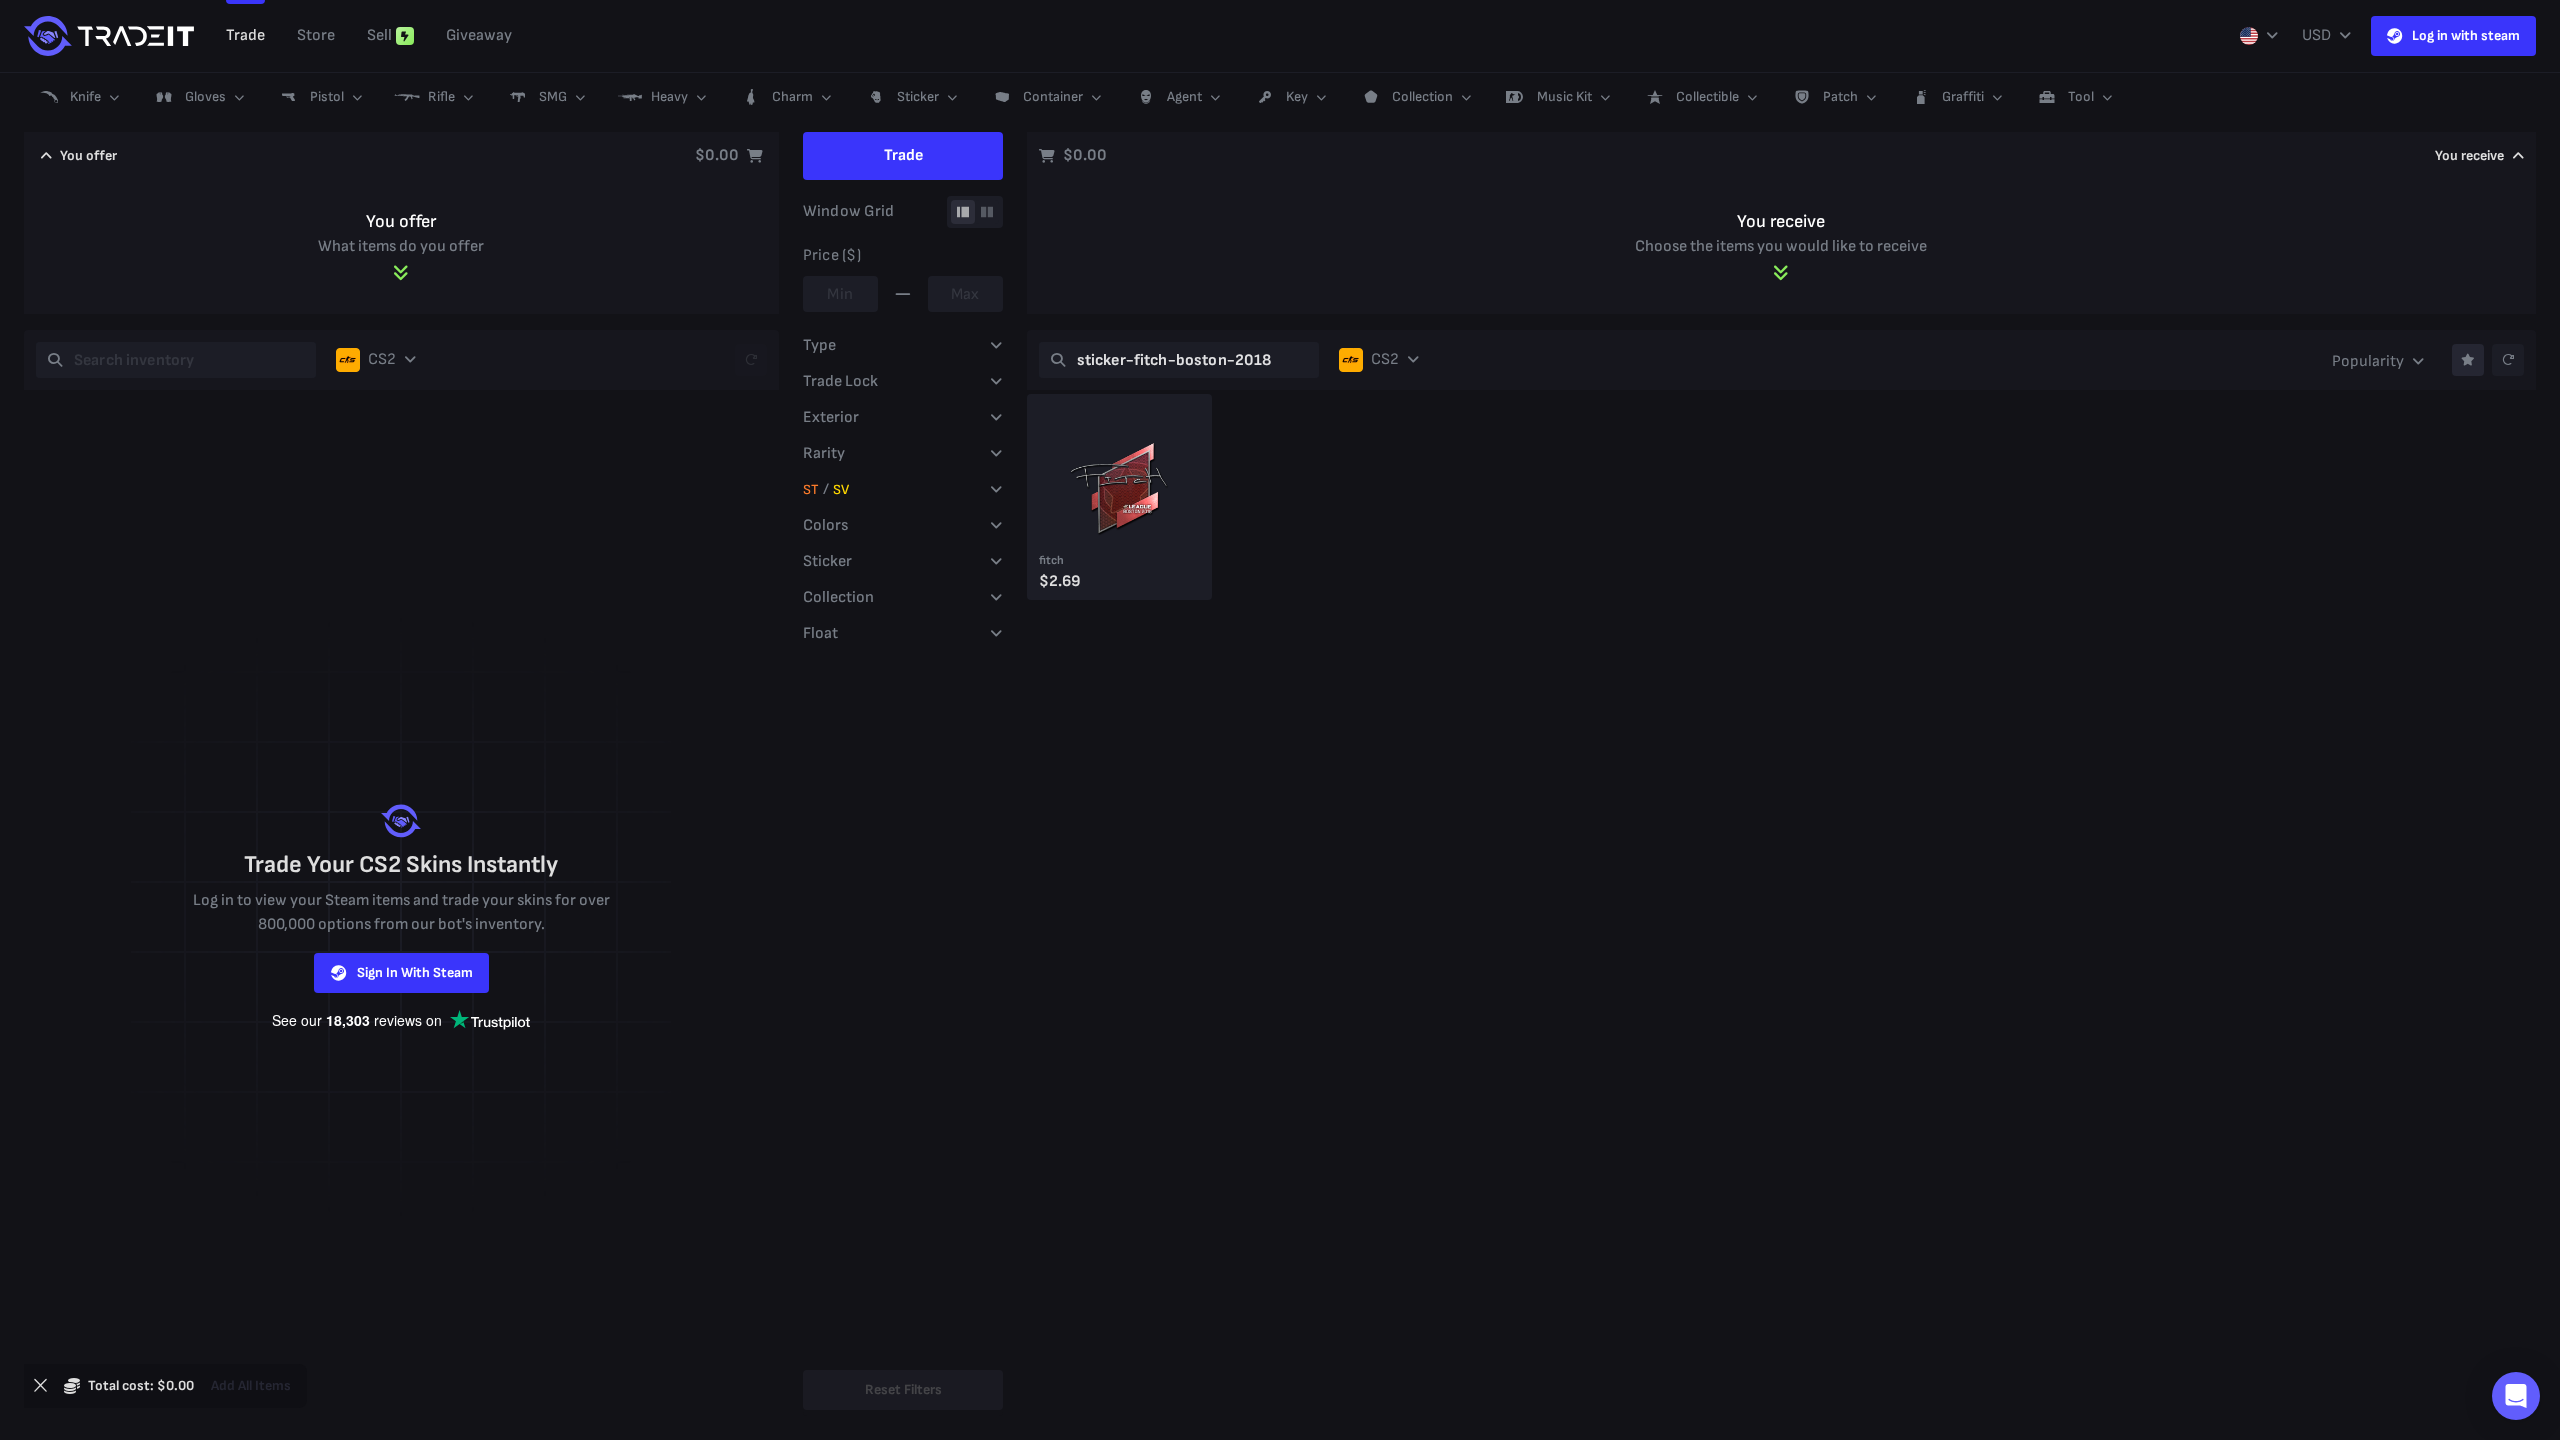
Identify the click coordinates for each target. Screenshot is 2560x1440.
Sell (379, 35)
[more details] (1184, 586)
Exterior (831, 417)
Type (819, 345)
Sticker (827, 561)
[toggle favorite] (2468, 360)
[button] (77, 97)
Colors (825, 525)
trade (245, 35)
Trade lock (840, 381)
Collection (838, 597)
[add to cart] (1103, 586)
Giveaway (479, 35)
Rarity (824, 453)
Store (316, 35)
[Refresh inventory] (751, 360)
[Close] (40, 1386)
